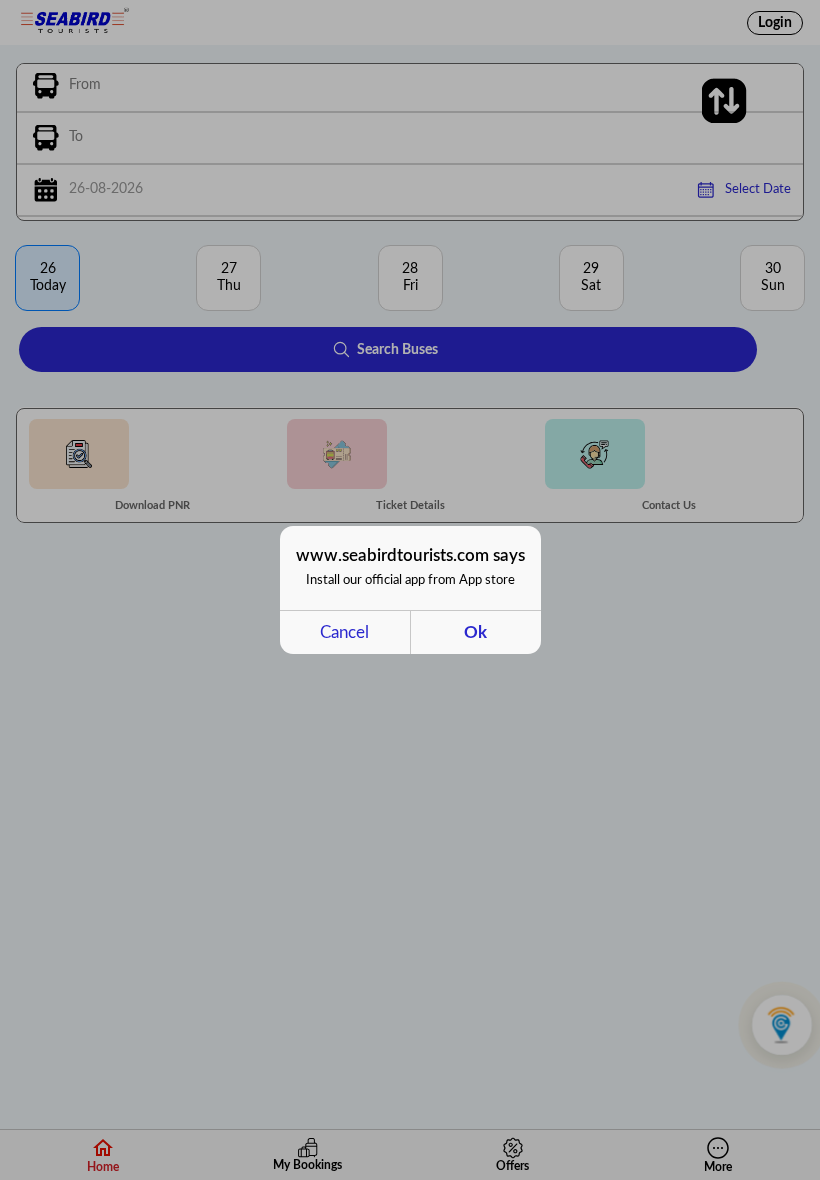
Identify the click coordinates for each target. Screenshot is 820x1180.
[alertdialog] (410, 590)
